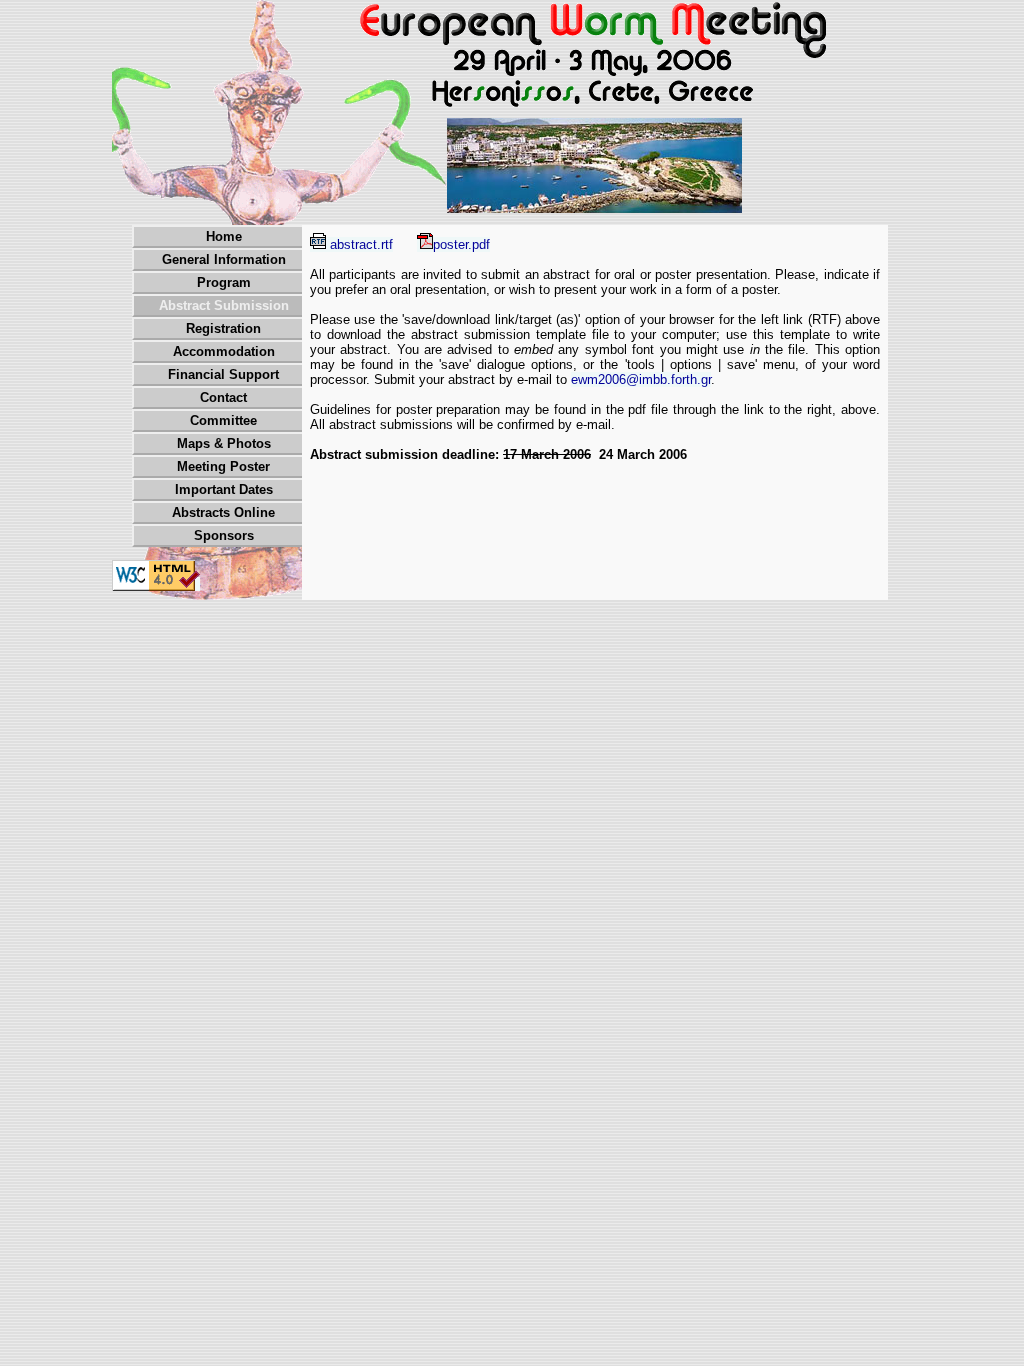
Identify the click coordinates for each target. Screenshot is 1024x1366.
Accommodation (224, 351)
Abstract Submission (224, 305)
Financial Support (223, 374)
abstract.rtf (359, 244)
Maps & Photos (224, 443)
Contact (223, 397)
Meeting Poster (223, 466)
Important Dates (224, 489)
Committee (223, 420)
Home (224, 236)
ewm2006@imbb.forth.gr (641, 379)
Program (224, 282)
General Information (224, 259)
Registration (223, 328)
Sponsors (224, 535)
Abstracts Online (223, 512)
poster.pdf (461, 244)
